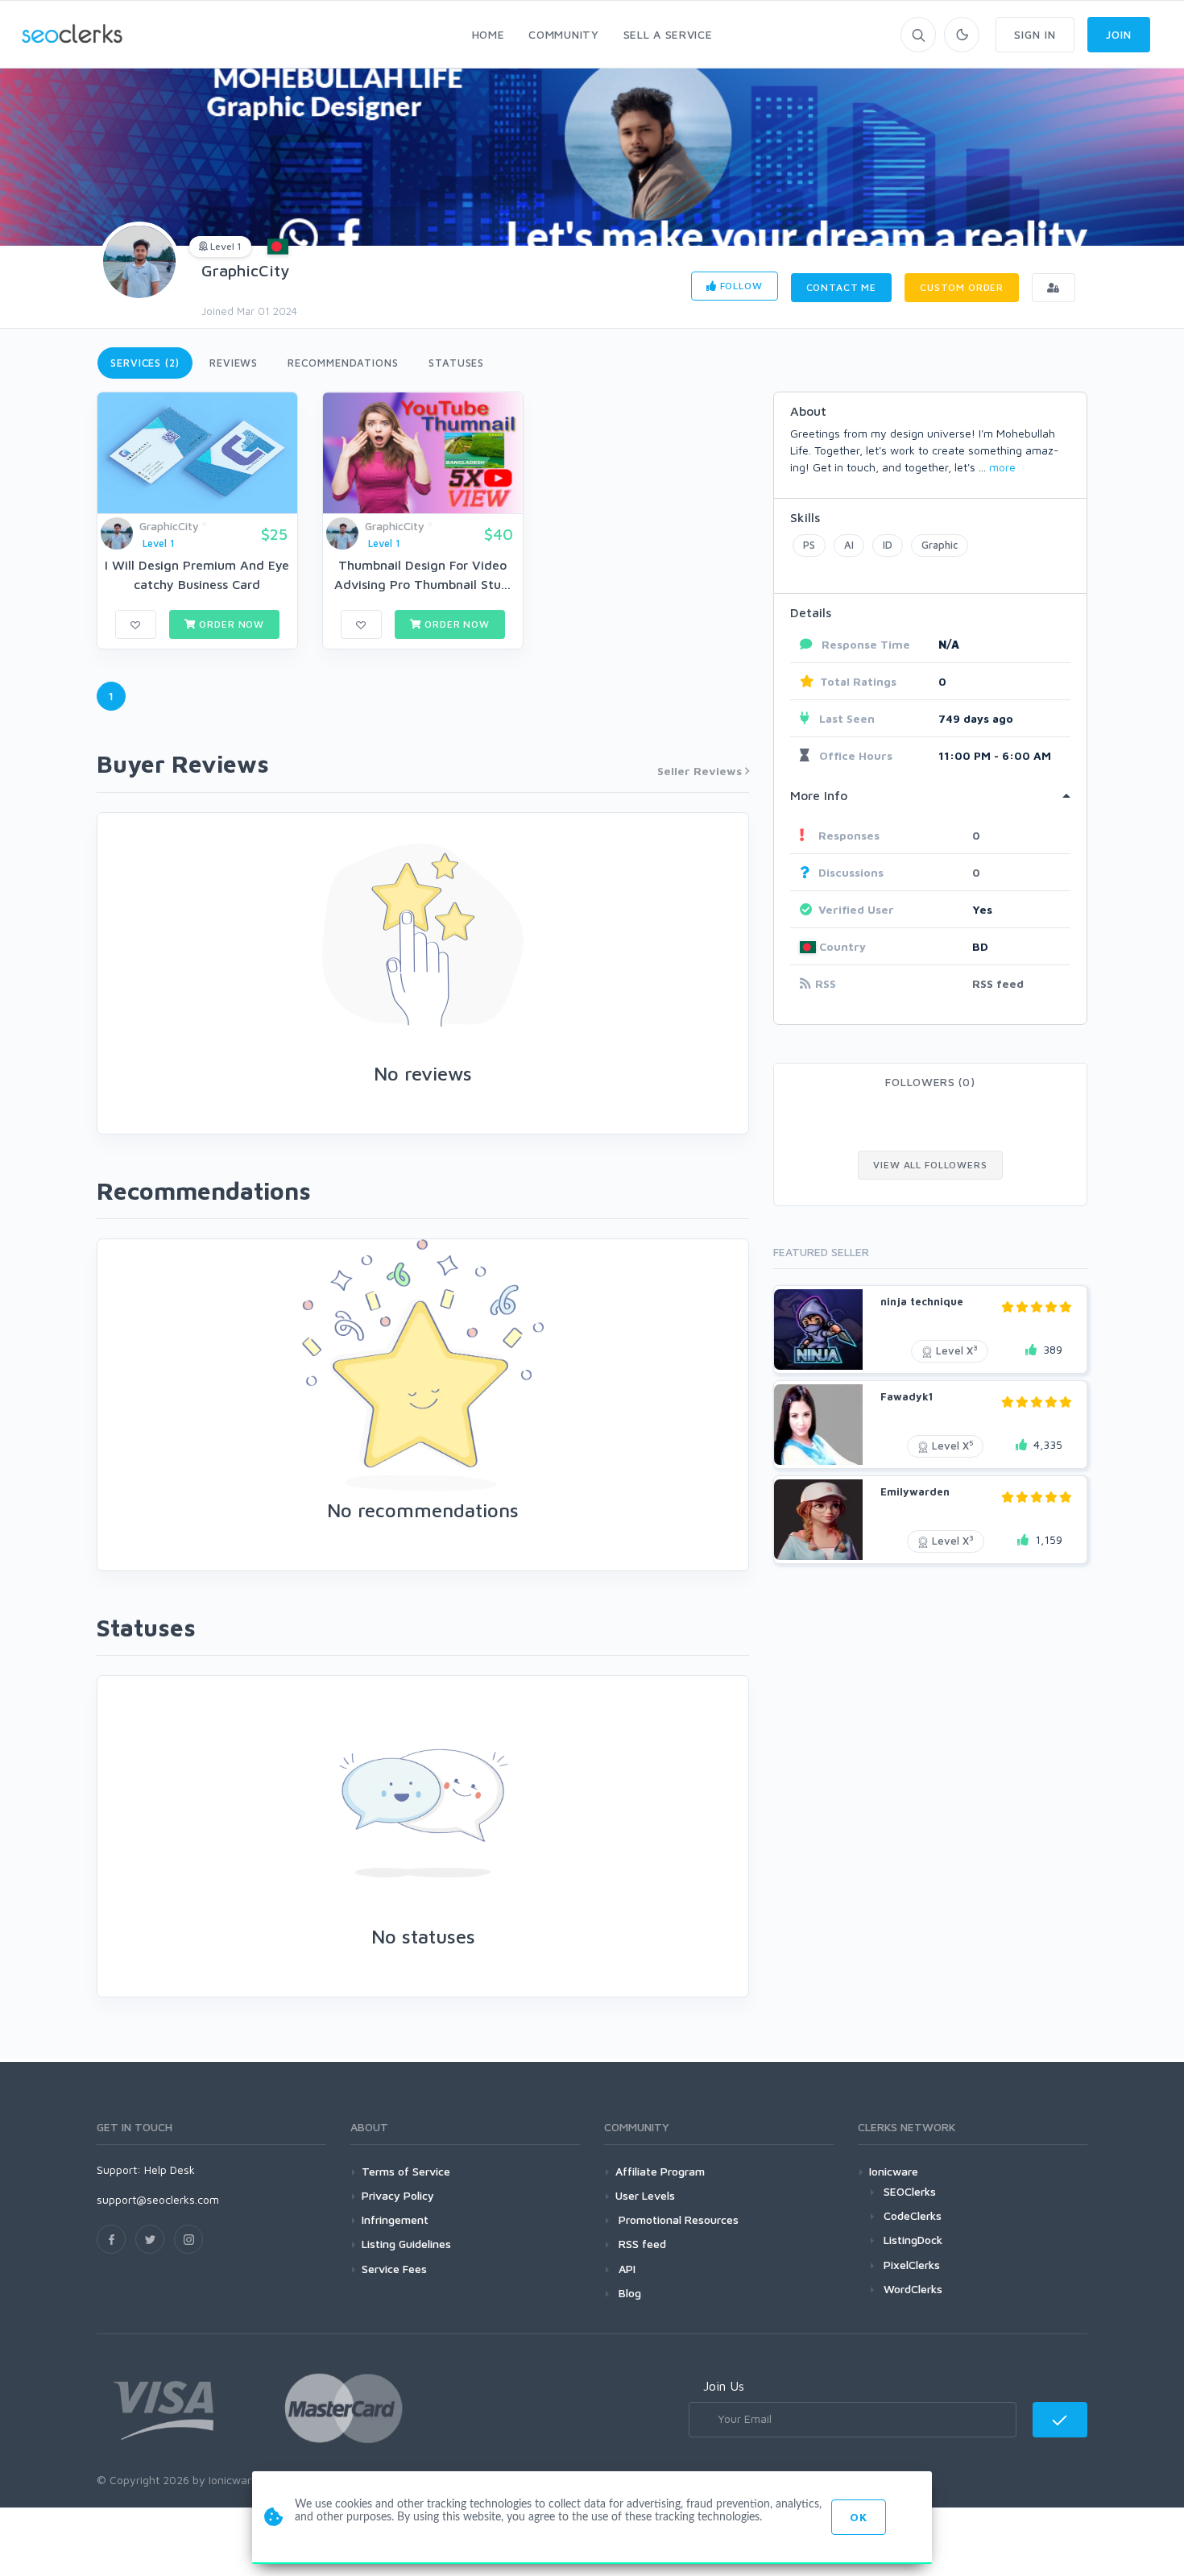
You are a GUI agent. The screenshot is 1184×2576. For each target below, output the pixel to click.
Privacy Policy (398, 2195)
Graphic (940, 545)
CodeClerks (913, 2215)
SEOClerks (910, 2191)
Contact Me (841, 287)
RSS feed (998, 983)
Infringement (395, 2219)
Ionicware (894, 2171)
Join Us (724, 2386)
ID (888, 545)
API (625, 2269)
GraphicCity (245, 270)
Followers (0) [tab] (930, 1082)
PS (809, 545)
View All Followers (930, 1165)
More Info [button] (819, 795)
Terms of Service (406, 2171)
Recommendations (343, 363)
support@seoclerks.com (158, 2199)
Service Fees (394, 2269)
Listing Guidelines (406, 2244)
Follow (740, 286)
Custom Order (962, 287)
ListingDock (913, 2240)
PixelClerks (912, 2265)
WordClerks (913, 2289)
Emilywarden (915, 1491)
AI (849, 545)
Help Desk (170, 2169)
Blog (628, 2293)
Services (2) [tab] (145, 363)
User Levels (645, 2195)
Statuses (456, 363)
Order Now (230, 624)
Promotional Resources (677, 2219)
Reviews (234, 363)
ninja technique (922, 1301)
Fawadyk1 (907, 1396)
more (1002, 467)
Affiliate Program (660, 2171)
